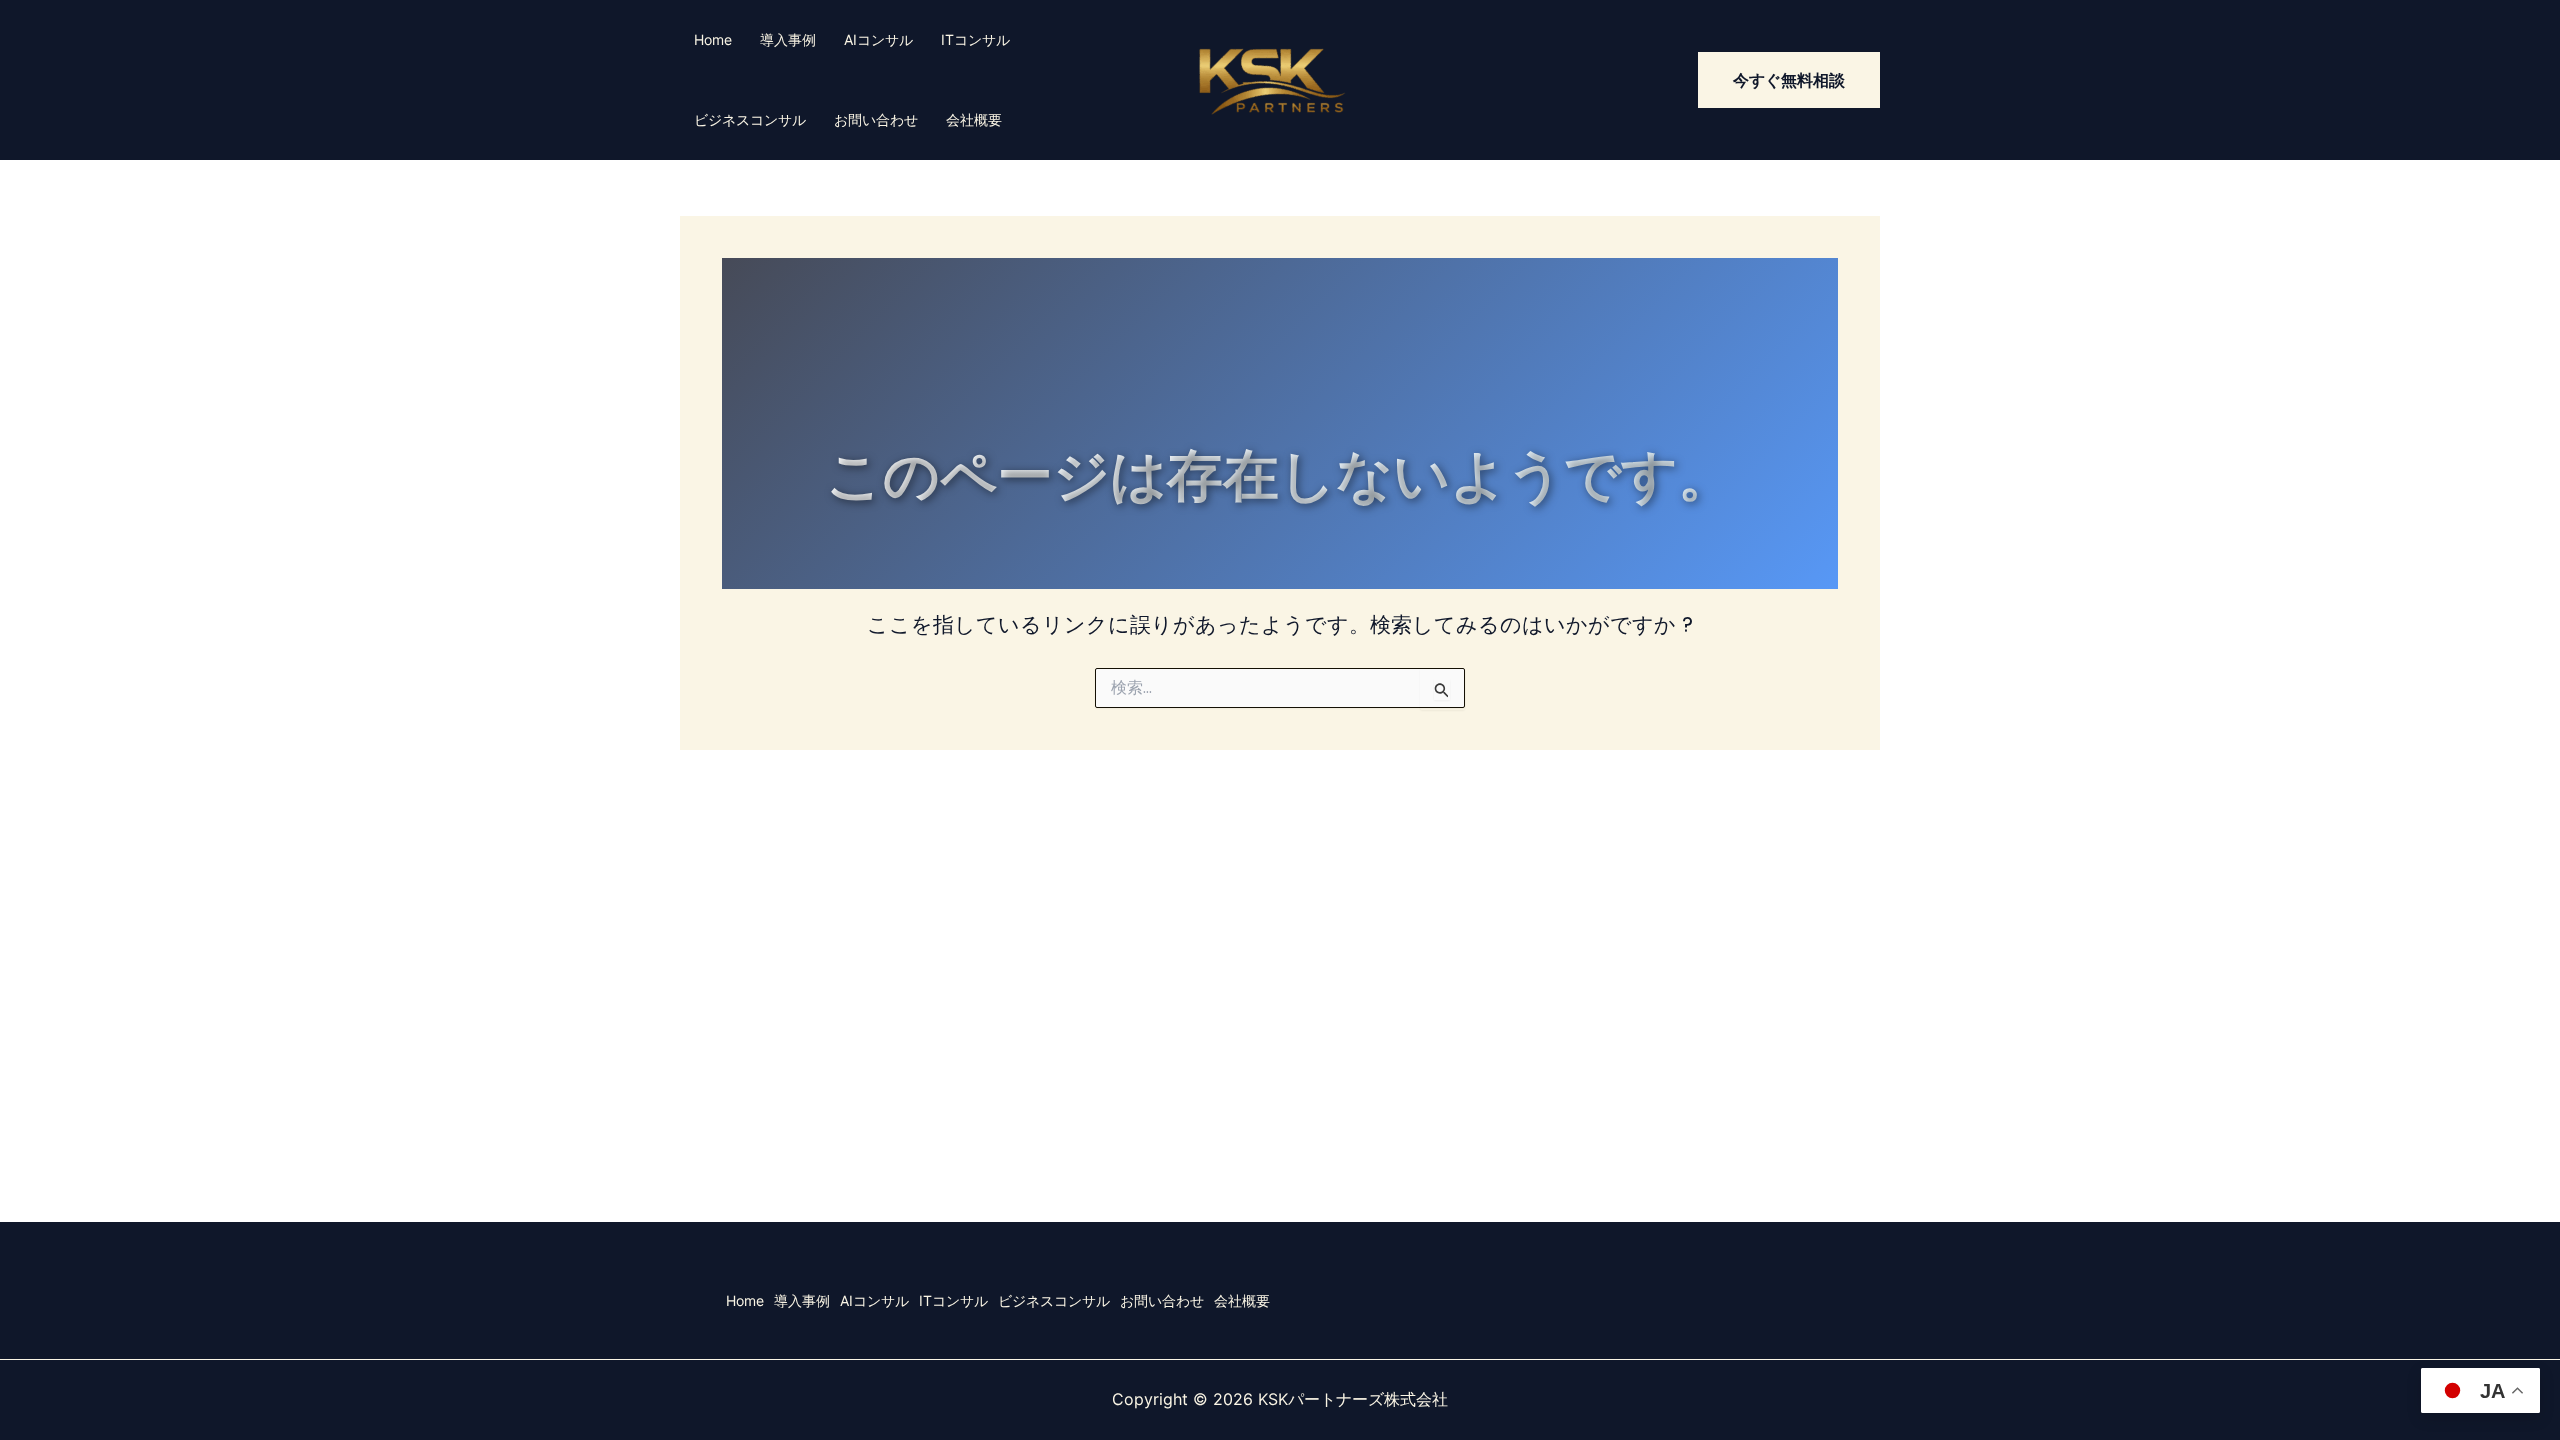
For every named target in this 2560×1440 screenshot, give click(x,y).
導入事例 (788, 39)
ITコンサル (975, 39)
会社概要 (974, 119)
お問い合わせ (876, 119)
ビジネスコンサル (750, 119)
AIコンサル (878, 39)
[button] (1789, 80)
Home (713, 39)
